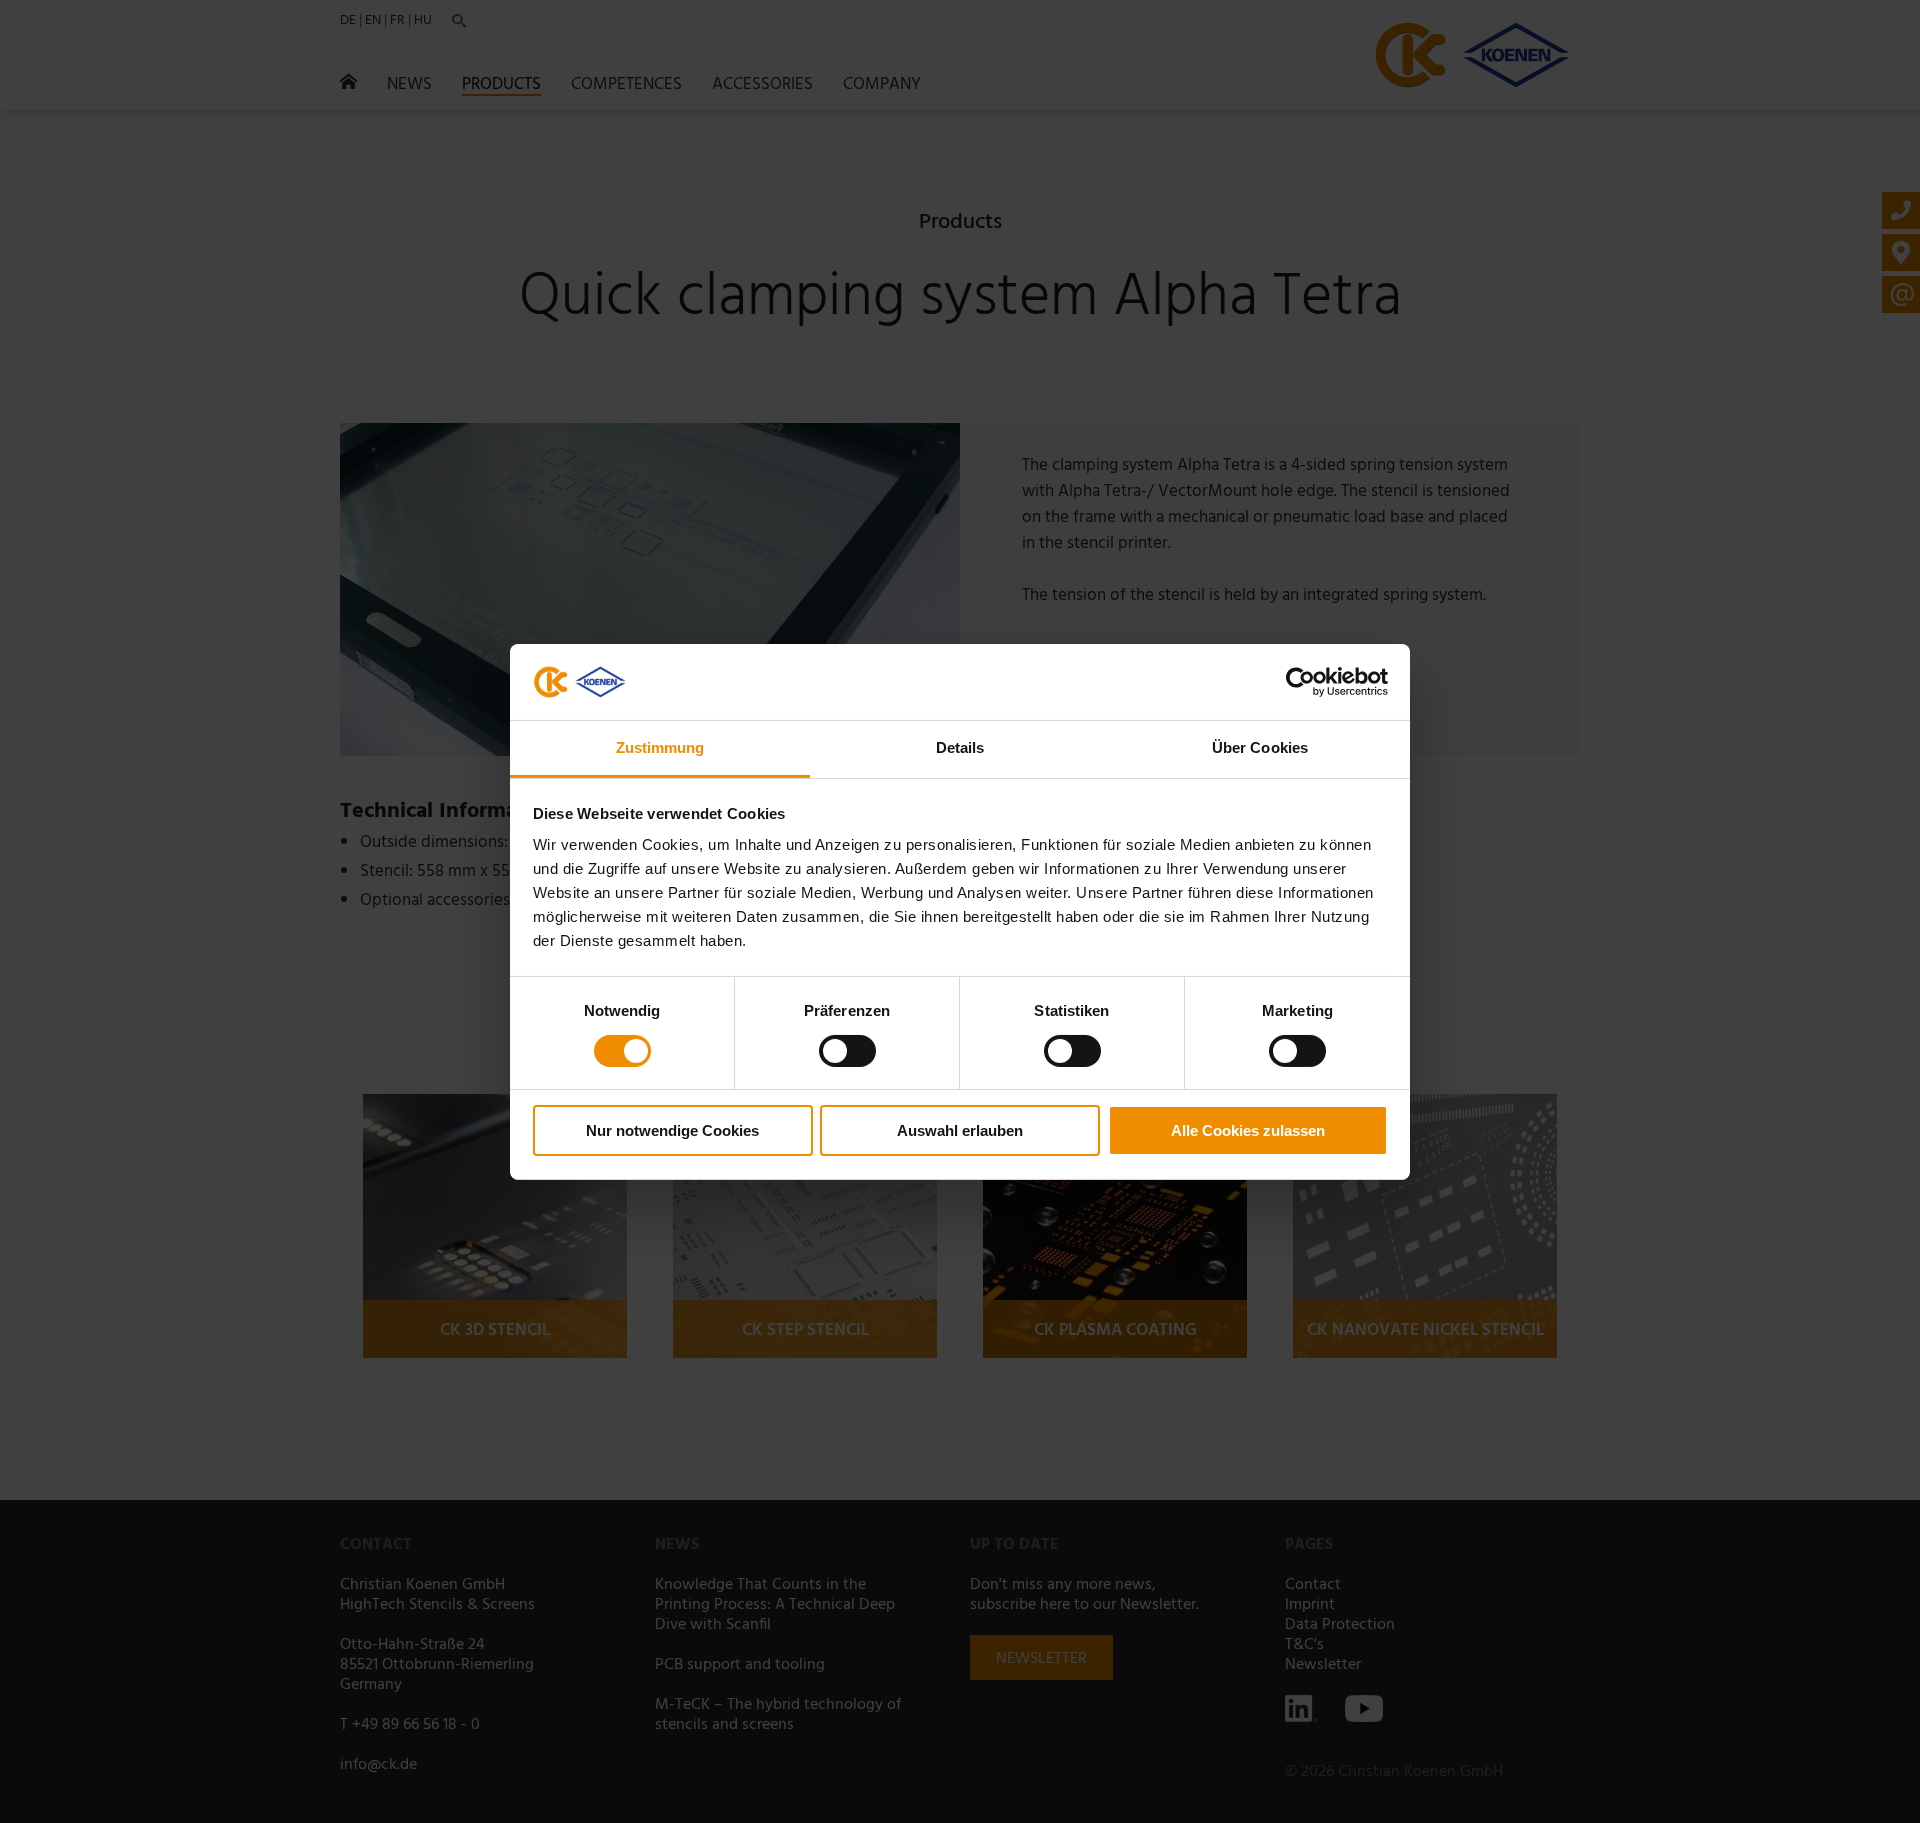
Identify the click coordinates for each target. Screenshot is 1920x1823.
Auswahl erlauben (960, 1130)
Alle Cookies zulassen (1248, 1130)
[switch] (847, 1051)
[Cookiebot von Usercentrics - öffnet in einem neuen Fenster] (1300, 682)
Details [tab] (960, 747)
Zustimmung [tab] (660, 747)
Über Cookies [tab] (1260, 747)
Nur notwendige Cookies (672, 1130)
